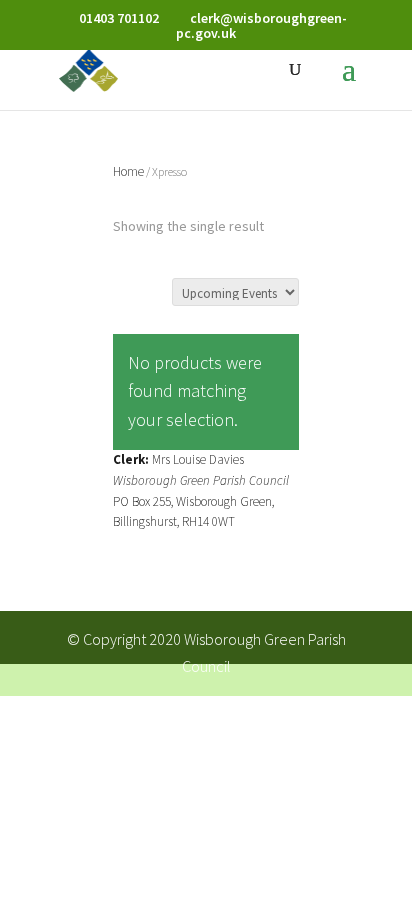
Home (128, 171)
